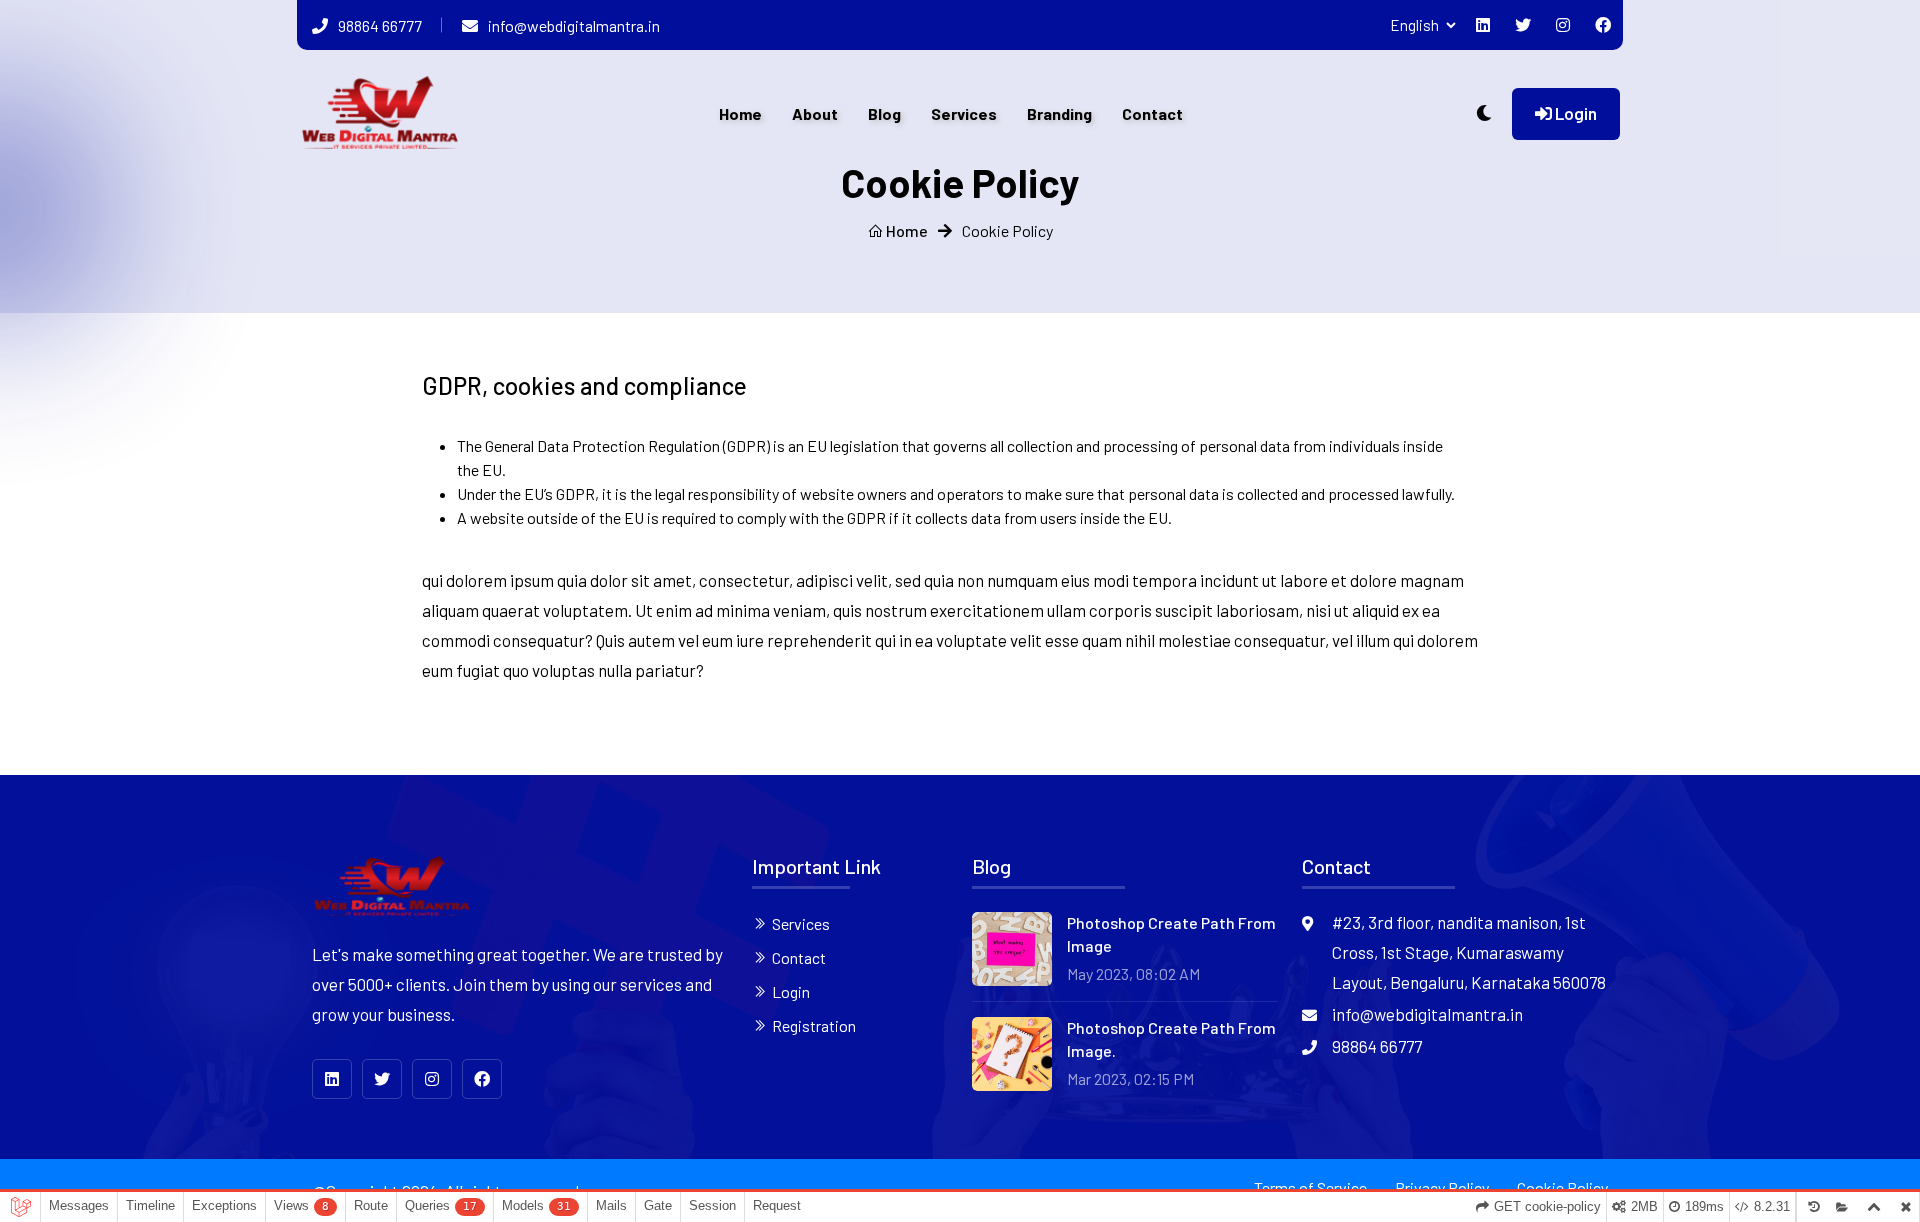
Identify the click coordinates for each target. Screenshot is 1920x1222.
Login (1574, 113)
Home (740, 113)
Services (964, 113)
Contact (1152, 113)
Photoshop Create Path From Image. (1171, 1038)
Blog (884, 113)
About (815, 113)
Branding (1059, 113)
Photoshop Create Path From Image (1171, 933)
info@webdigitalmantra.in (574, 25)
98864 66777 (380, 25)
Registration (814, 1025)
